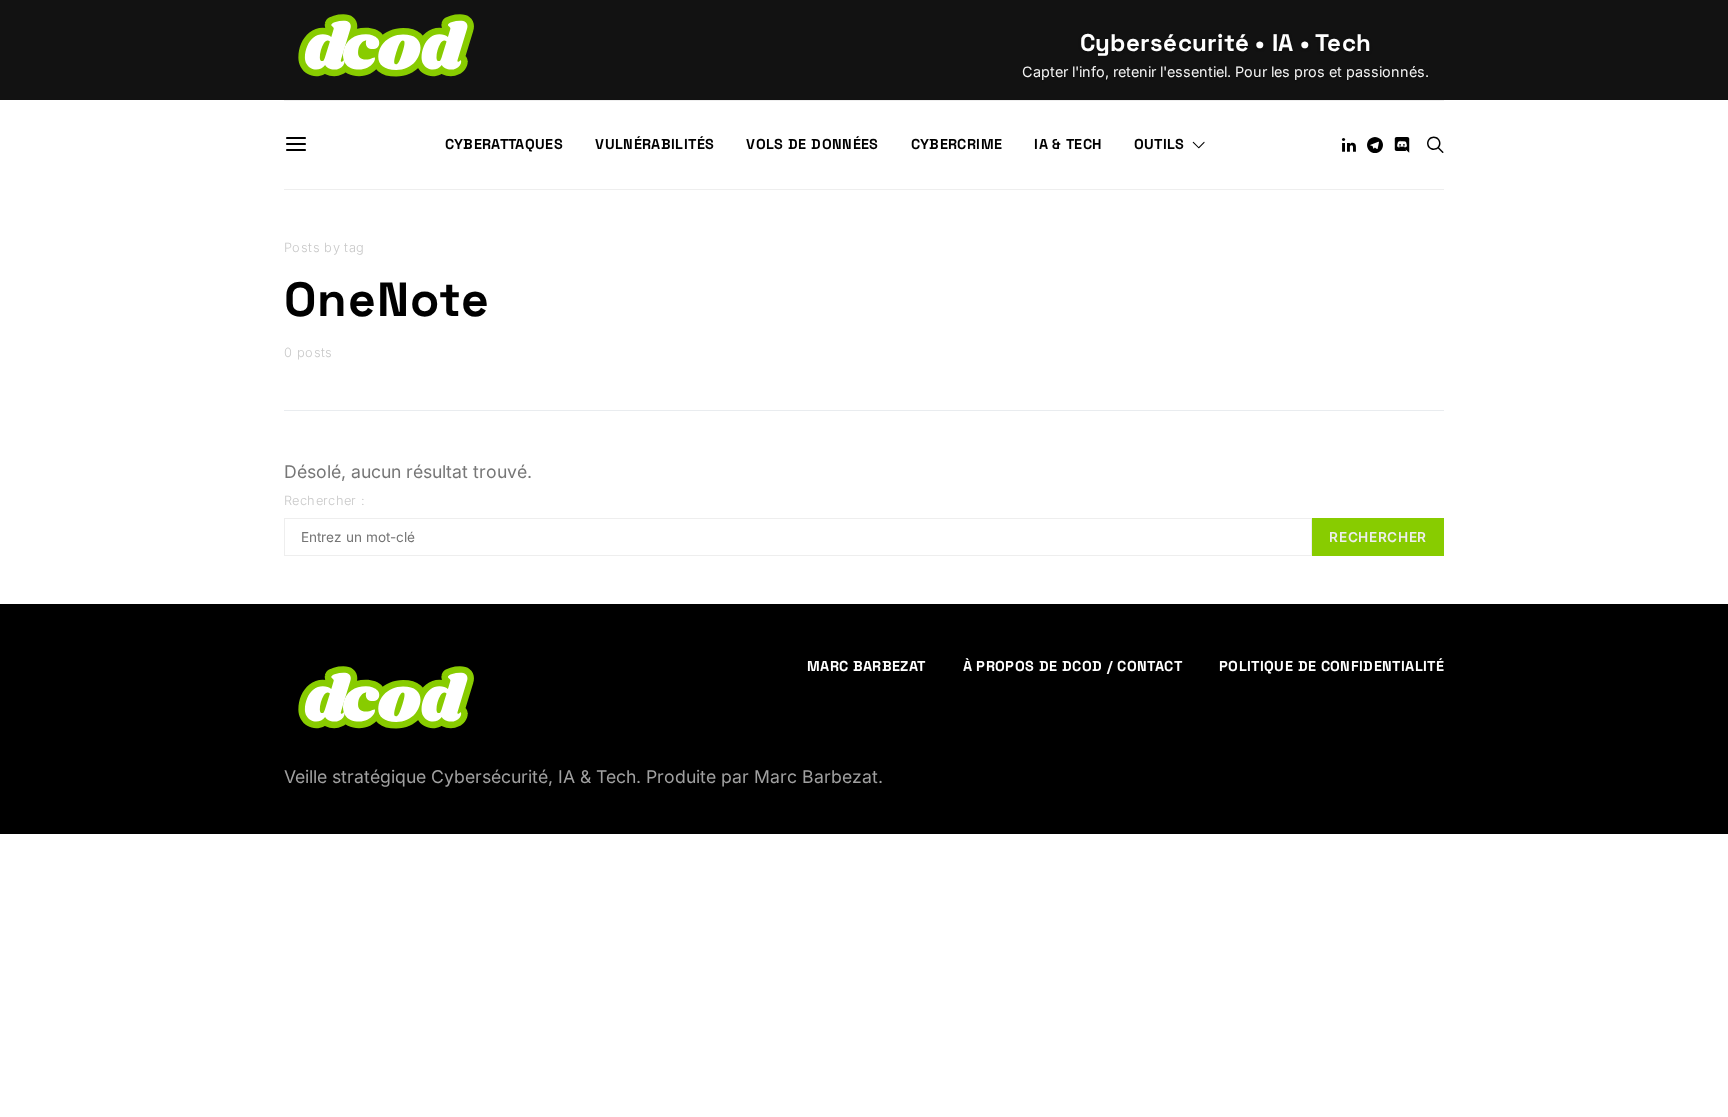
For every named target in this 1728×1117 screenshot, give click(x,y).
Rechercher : (325, 500)
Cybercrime (957, 144)
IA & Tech (1067, 144)
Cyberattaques (504, 144)
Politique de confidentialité (1331, 666)
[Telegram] (1375, 145)
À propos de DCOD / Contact (1072, 666)
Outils (1159, 144)
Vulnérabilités (654, 144)
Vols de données (812, 144)
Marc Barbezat (866, 666)
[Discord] (1402, 145)
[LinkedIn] (1349, 145)
